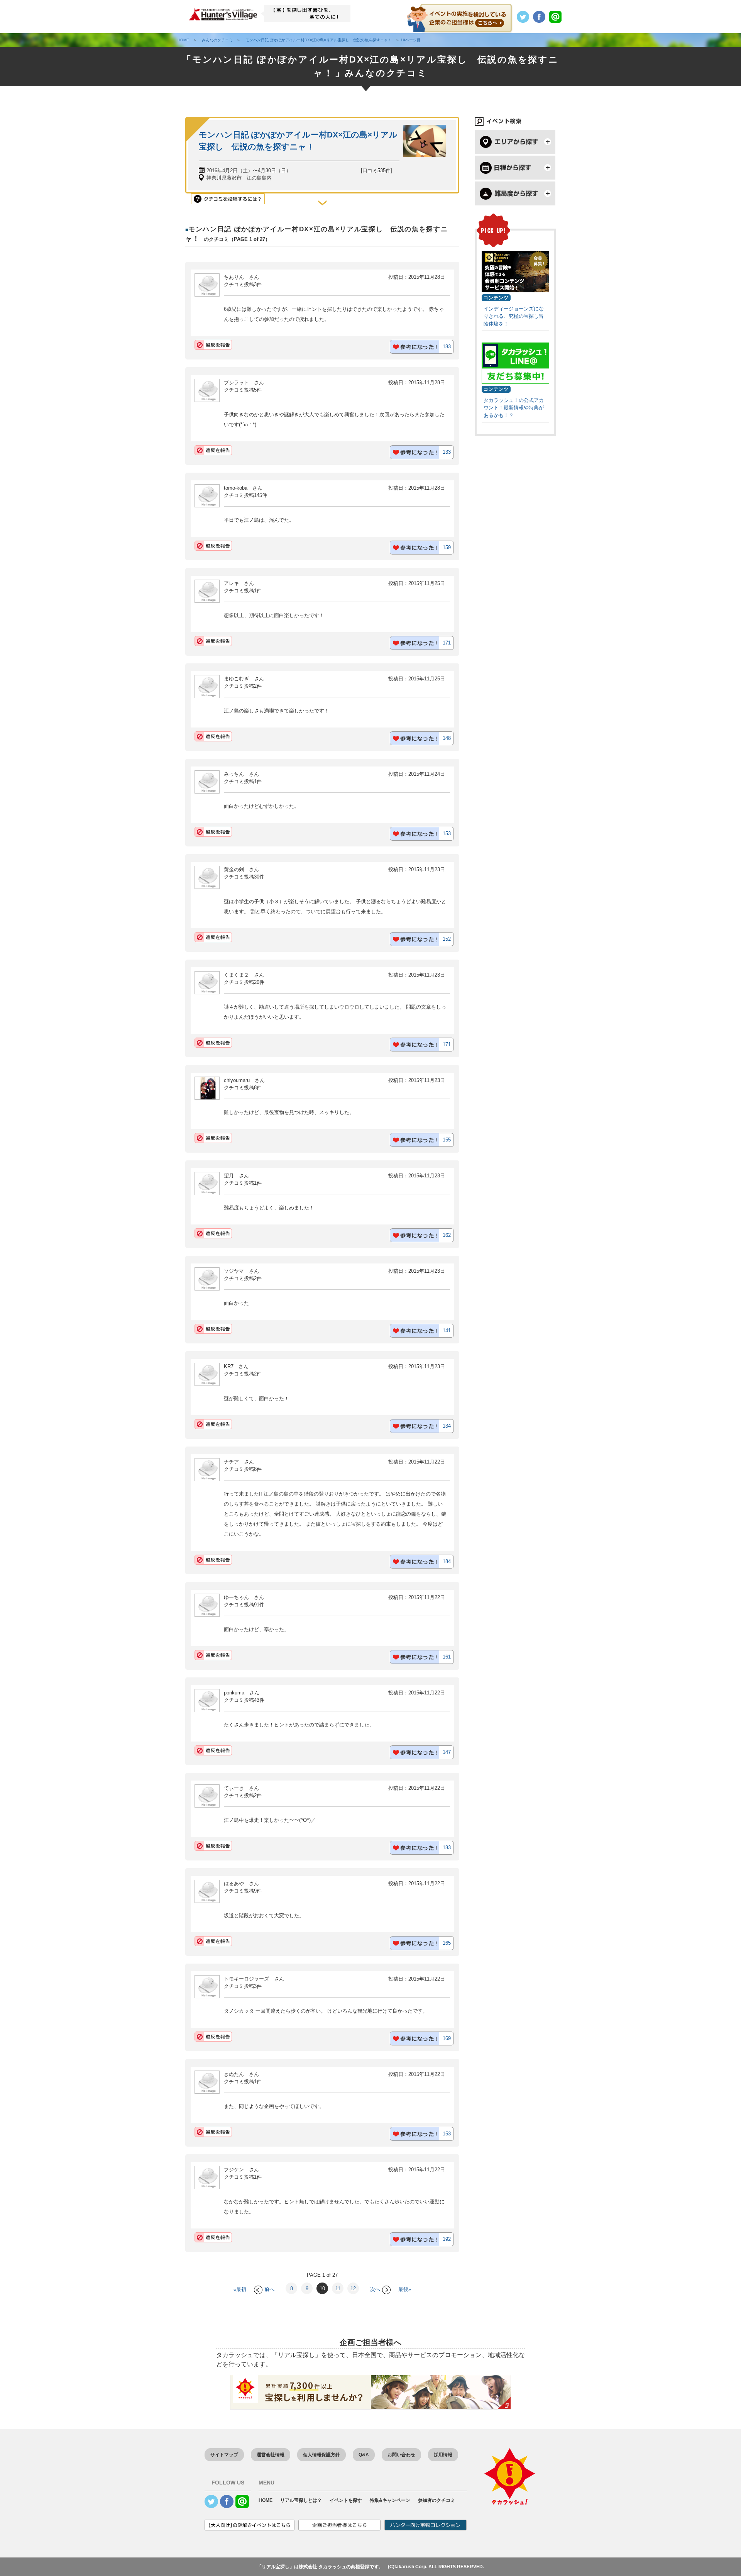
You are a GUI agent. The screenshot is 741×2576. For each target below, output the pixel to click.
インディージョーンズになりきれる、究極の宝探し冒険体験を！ (514, 316)
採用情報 (443, 2455)
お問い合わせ (401, 2455)
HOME (266, 2500)
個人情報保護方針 (321, 2455)
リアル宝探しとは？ (301, 2500)
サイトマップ (224, 2455)
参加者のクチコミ (436, 2500)
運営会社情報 (271, 2455)
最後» (405, 2289)
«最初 (240, 2289)
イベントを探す (346, 2500)
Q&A (364, 2455)
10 (322, 2289)
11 (338, 2289)
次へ (375, 2289)
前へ (269, 2289)
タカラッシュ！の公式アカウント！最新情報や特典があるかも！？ (514, 408)
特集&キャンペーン (390, 2500)
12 (353, 2289)
